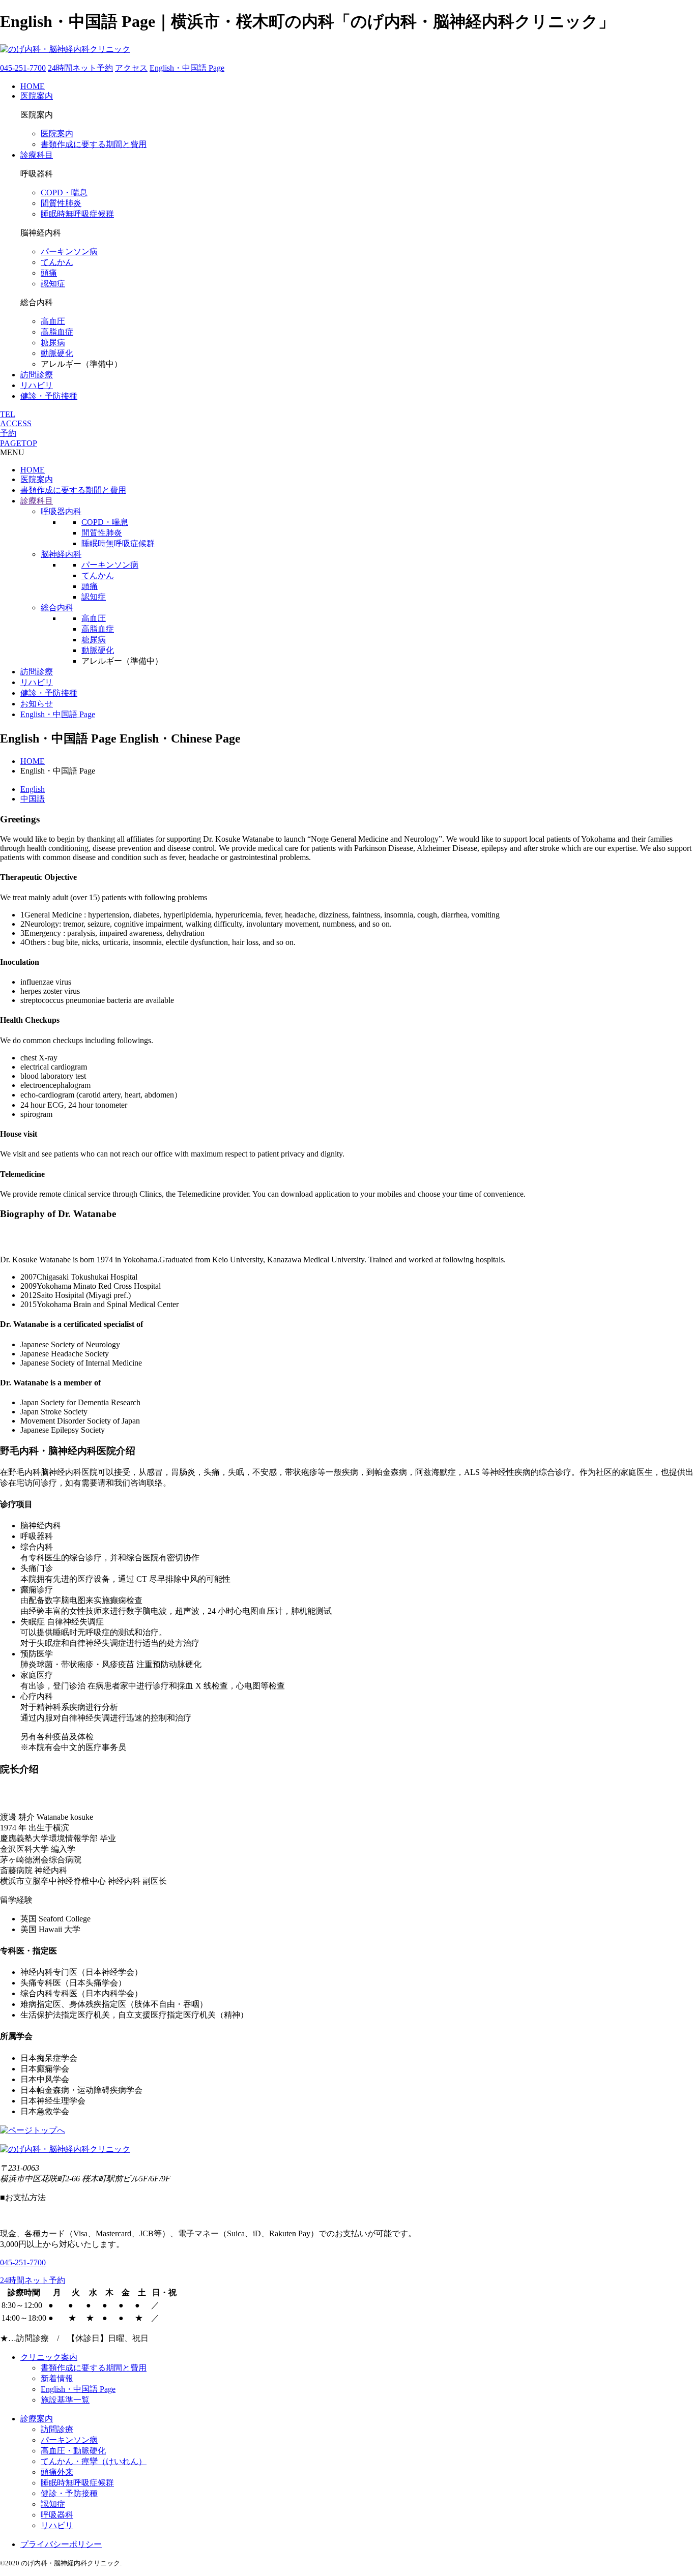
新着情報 (57, 2378)
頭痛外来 (57, 2472)
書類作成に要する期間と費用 (94, 144)
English (33, 789)
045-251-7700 (23, 68)
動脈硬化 (57, 353)
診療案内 (37, 2419)
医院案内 (37, 96)
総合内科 (57, 608)
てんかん (57, 262)
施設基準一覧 (65, 2400)
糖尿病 (53, 343)
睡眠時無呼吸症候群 (77, 214)
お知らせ (37, 704)
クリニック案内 (49, 2357)
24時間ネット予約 (80, 68)
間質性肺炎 (61, 203)
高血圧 (53, 321)
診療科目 (37, 155)
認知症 (53, 284)
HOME (33, 86)
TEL (8, 414)
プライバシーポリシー (61, 2544)
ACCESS (16, 423)
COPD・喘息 (64, 193)
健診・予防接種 (49, 396)
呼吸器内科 (61, 511)
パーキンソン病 (69, 251)
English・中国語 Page (187, 68)
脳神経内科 (61, 554)
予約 (8, 433)
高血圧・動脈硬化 (73, 2451)
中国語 (33, 799)
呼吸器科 (57, 2515)
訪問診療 (37, 375)
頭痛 (49, 273)
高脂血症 (57, 332)
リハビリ (37, 385)
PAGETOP (19, 443)
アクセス (131, 68)
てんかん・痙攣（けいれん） (94, 2461)
